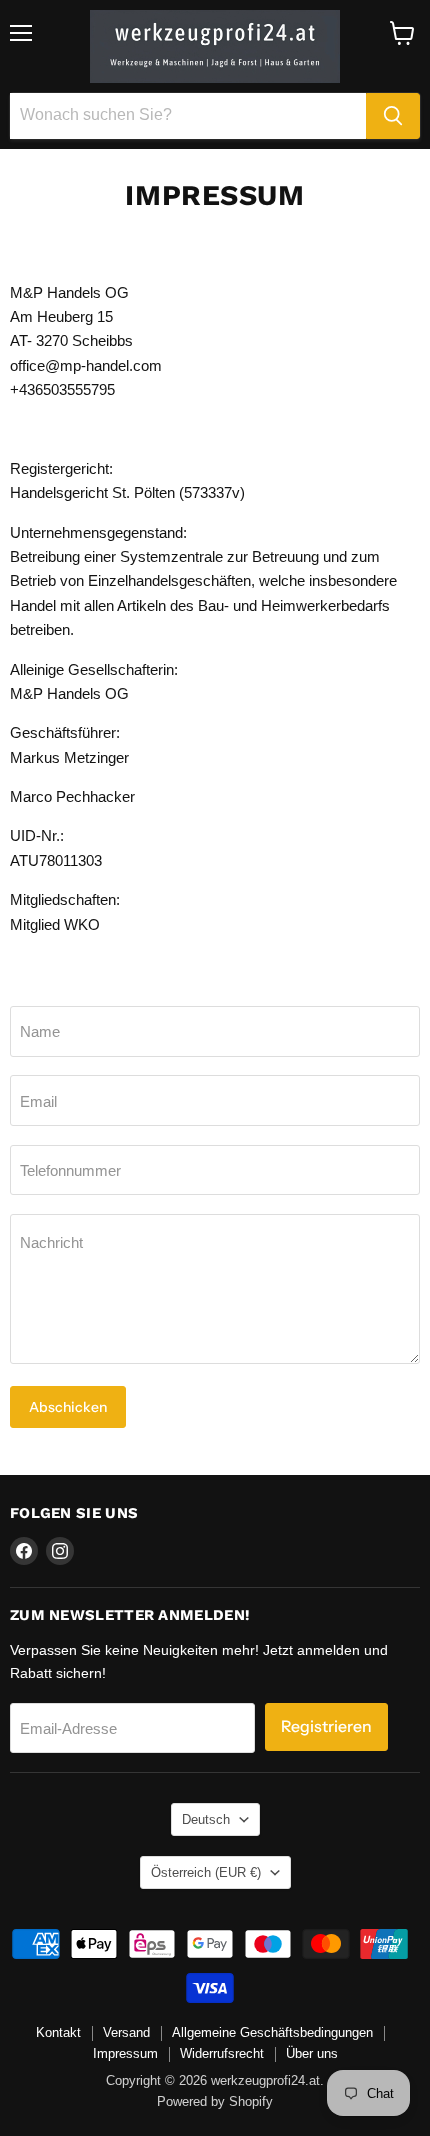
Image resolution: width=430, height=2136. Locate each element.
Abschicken (68, 1407)
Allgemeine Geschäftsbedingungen (272, 2032)
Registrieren (326, 1726)
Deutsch (206, 1819)
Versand (126, 2032)
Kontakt (58, 2032)
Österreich (206, 1872)
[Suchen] (393, 116)
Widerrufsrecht (222, 2053)
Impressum (125, 2053)
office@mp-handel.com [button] (86, 365)
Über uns (312, 2053)
